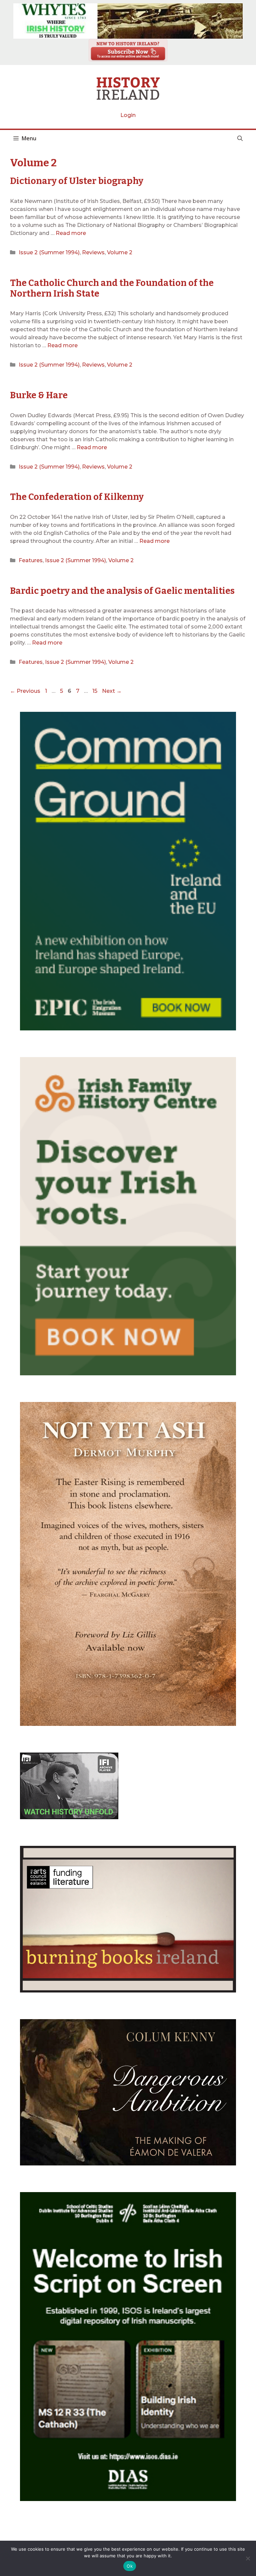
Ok (130, 2566)
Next (112, 691)
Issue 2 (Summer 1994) (49, 252)
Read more (71, 233)
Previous (25, 691)
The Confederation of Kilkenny (77, 497)
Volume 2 (120, 252)
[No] (248, 2558)
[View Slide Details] (128, 21)
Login (128, 115)
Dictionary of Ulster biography (77, 181)
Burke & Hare (39, 395)
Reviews (93, 252)
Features (31, 560)
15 (95, 691)
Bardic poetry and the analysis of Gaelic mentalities (122, 591)
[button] (240, 138)
